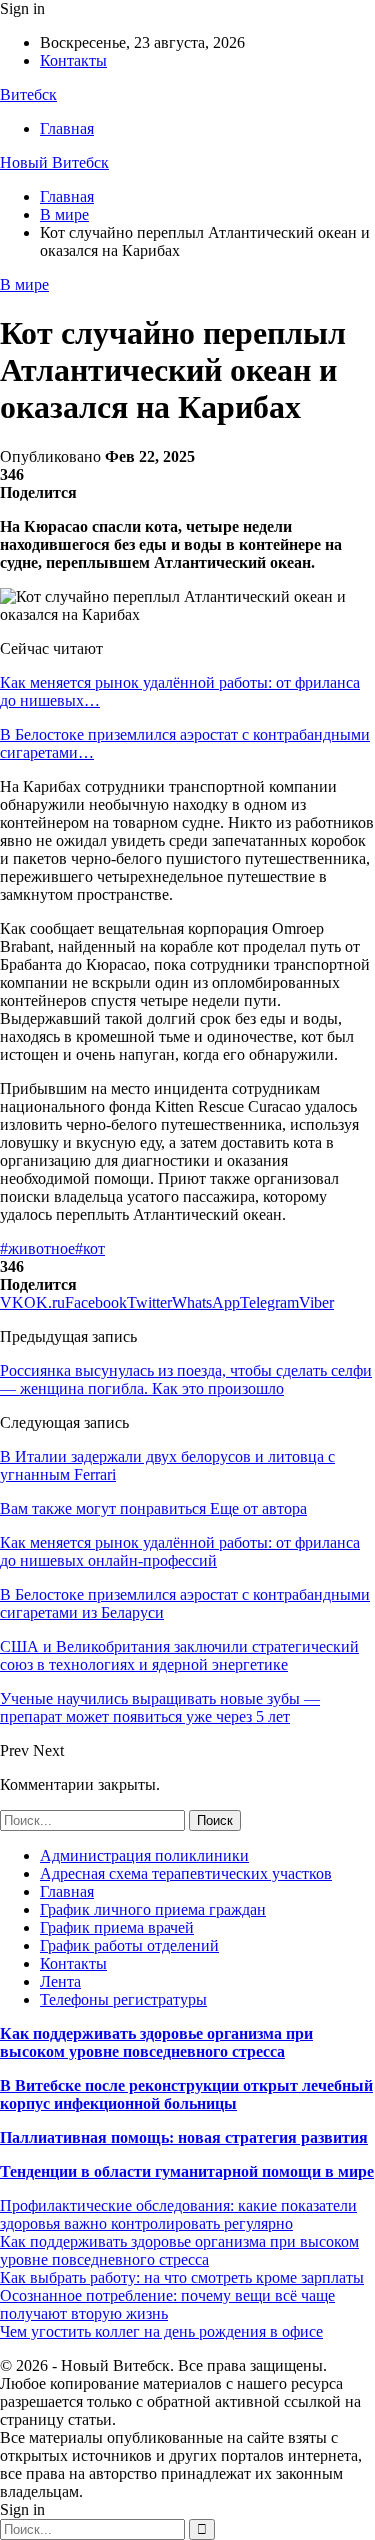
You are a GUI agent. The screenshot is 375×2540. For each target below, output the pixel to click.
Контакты (73, 60)
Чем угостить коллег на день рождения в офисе (161, 2331)
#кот (90, 1248)
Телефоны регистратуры (123, 1999)
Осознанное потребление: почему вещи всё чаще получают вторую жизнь (167, 2304)
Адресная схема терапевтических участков (186, 1873)
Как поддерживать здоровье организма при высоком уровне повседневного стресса (156, 2042)
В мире (24, 284)
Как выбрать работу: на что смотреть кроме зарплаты (182, 2277)
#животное (37, 1248)
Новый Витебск (54, 162)
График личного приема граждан (153, 1909)
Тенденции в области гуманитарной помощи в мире (187, 2171)
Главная (67, 128)
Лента (60, 1981)
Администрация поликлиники (144, 1855)
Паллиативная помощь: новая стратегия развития (184, 2137)
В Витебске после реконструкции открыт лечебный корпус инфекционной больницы (186, 2094)
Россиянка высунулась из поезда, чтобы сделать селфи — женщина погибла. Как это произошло (186, 1379)
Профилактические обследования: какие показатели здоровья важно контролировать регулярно (178, 2214)
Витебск (28, 94)
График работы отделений (129, 1945)
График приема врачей (117, 1927)
